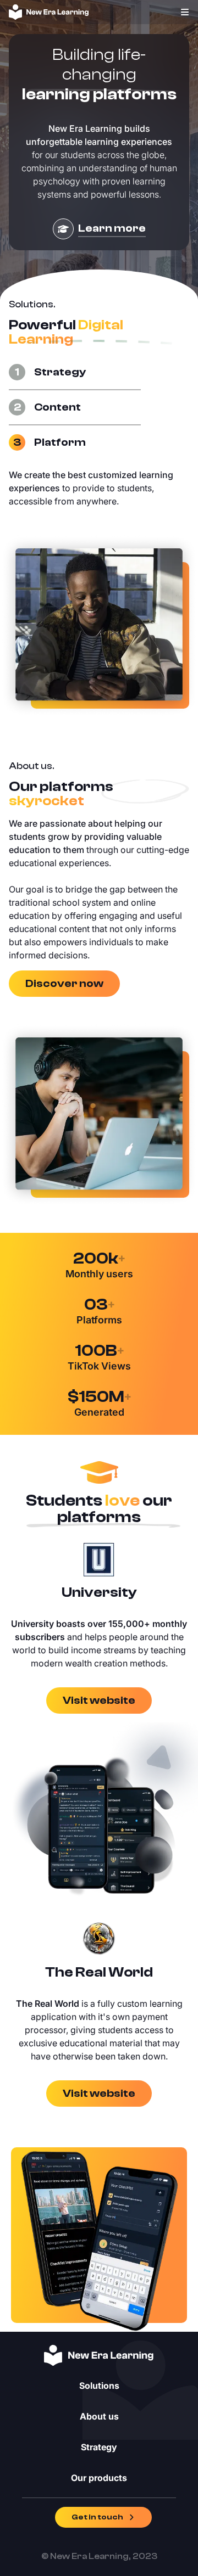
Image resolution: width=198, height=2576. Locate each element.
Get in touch (97, 2517)
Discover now (64, 983)
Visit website (99, 1700)
